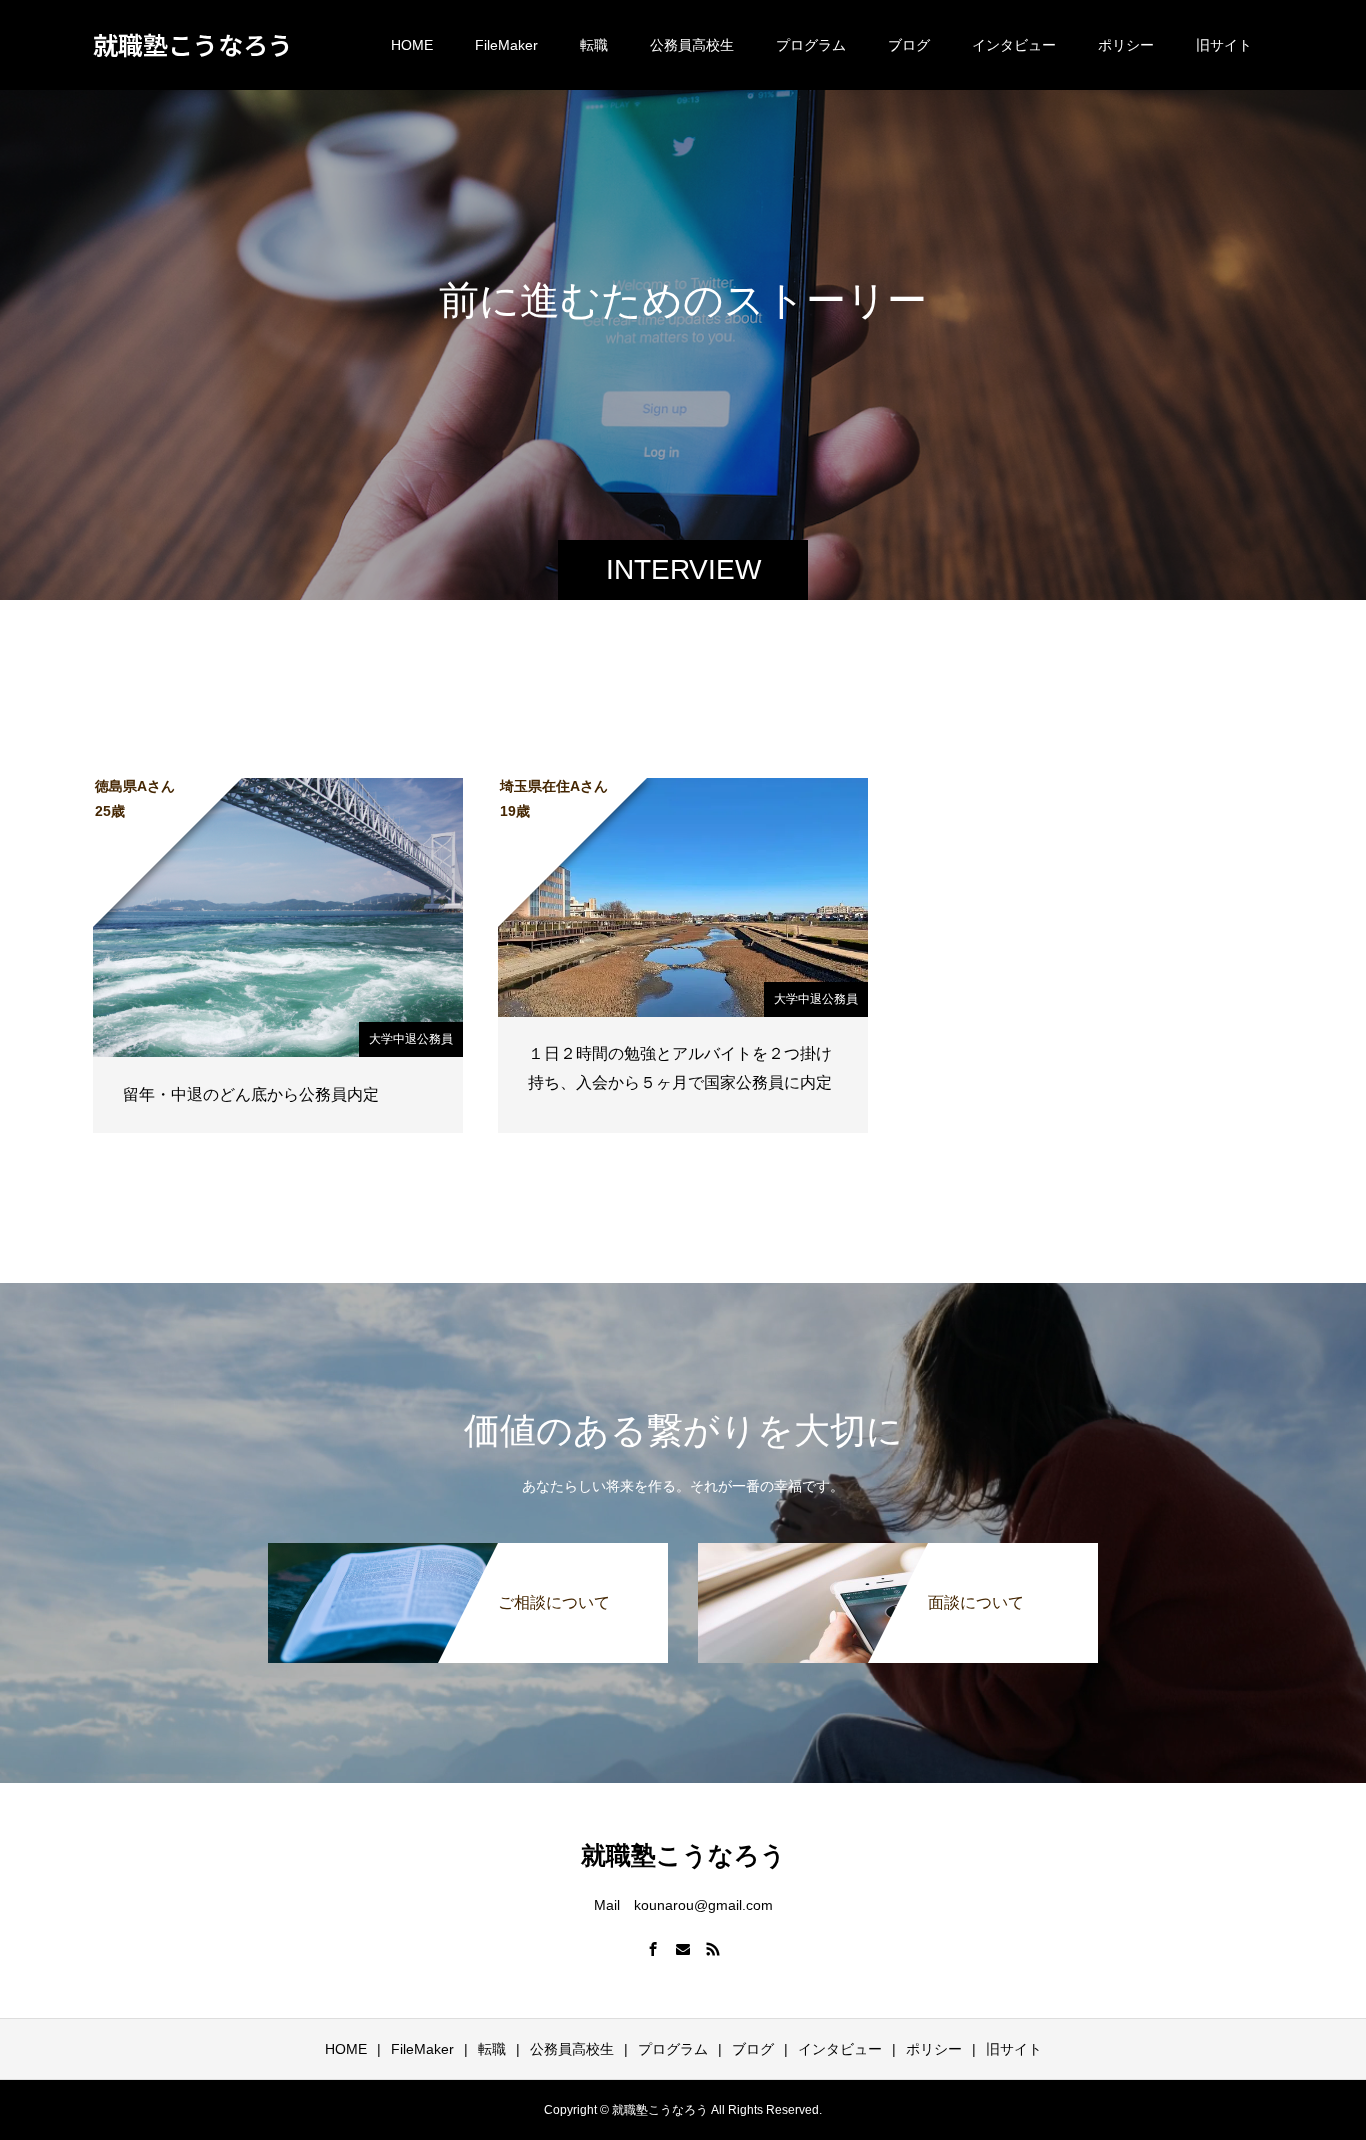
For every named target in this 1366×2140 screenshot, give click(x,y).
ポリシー (1126, 45)
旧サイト (1224, 45)
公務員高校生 (692, 45)
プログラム (811, 45)
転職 (594, 45)
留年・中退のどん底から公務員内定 (251, 1094)
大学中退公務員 (411, 1039)
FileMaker (506, 45)
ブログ (909, 45)
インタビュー (1014, 45)
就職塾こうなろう (193, 44)
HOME (412, 45)
